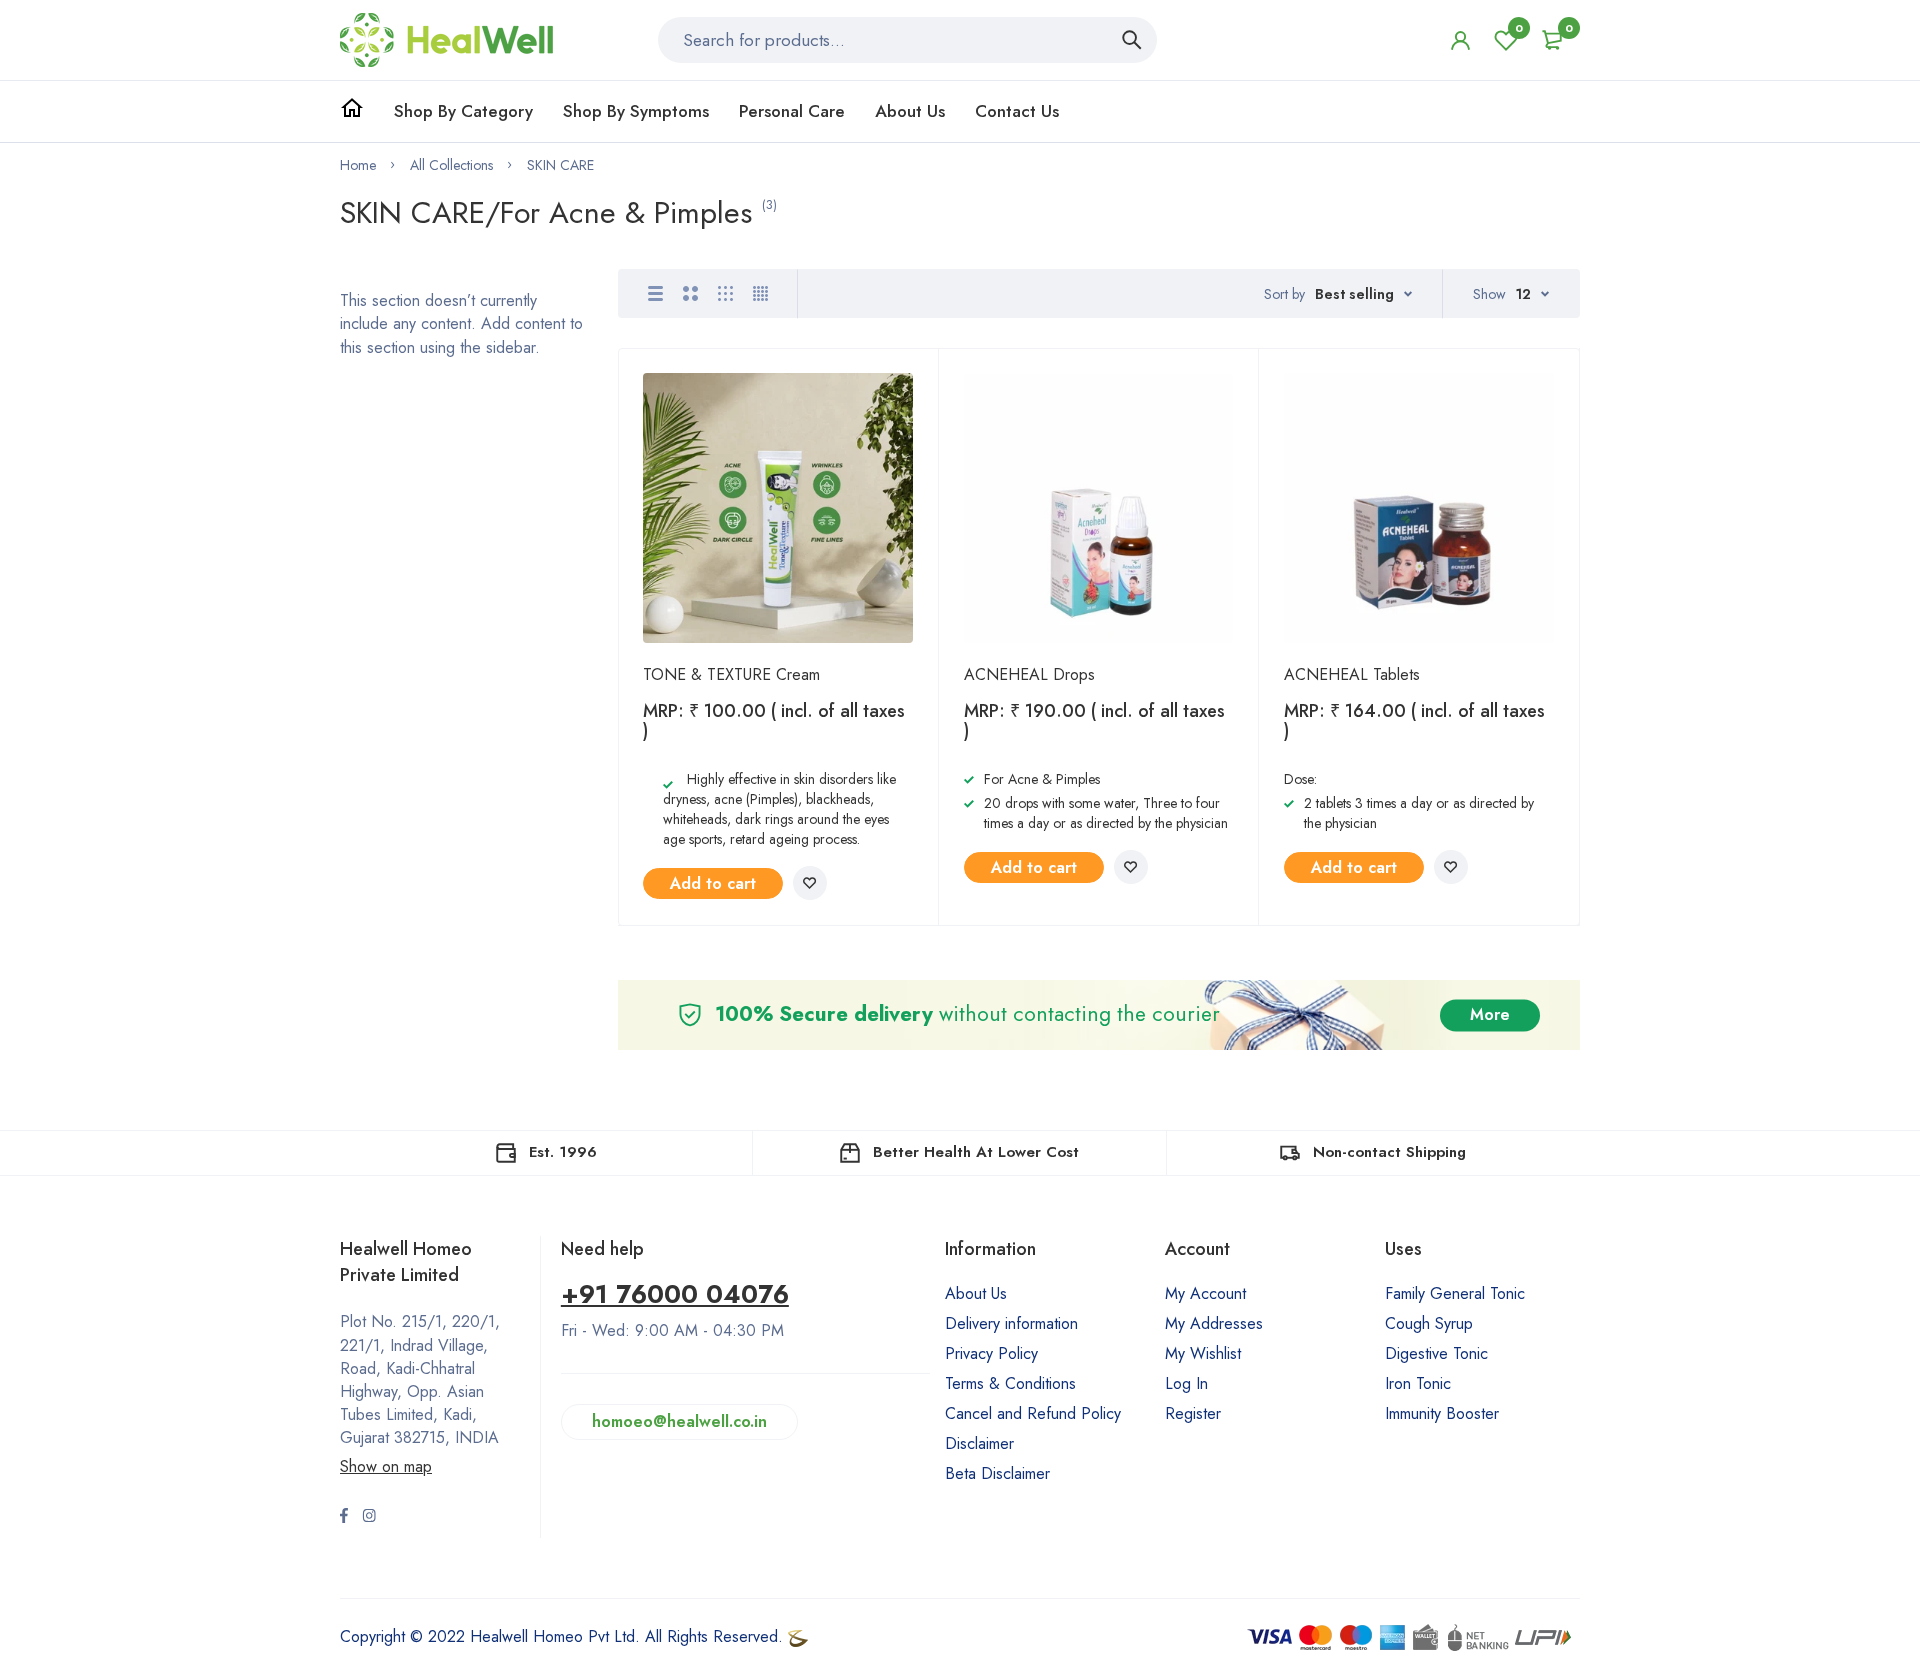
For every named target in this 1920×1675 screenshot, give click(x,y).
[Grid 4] (760, 293)
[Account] (1460, 40)
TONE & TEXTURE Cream (731, 674)
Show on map (386, 1466)
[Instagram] (369, 1518)
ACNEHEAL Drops (1029, 674)
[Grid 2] (690, 293)
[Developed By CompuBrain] (798, 1636)
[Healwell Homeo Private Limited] (446, 40)
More (1490, 1014)
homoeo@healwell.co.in (679, 1421)
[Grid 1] (655, 293)
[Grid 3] (725, 293)
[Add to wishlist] (810, 883)
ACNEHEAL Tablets (1352, 674)
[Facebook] (344, 1518)
